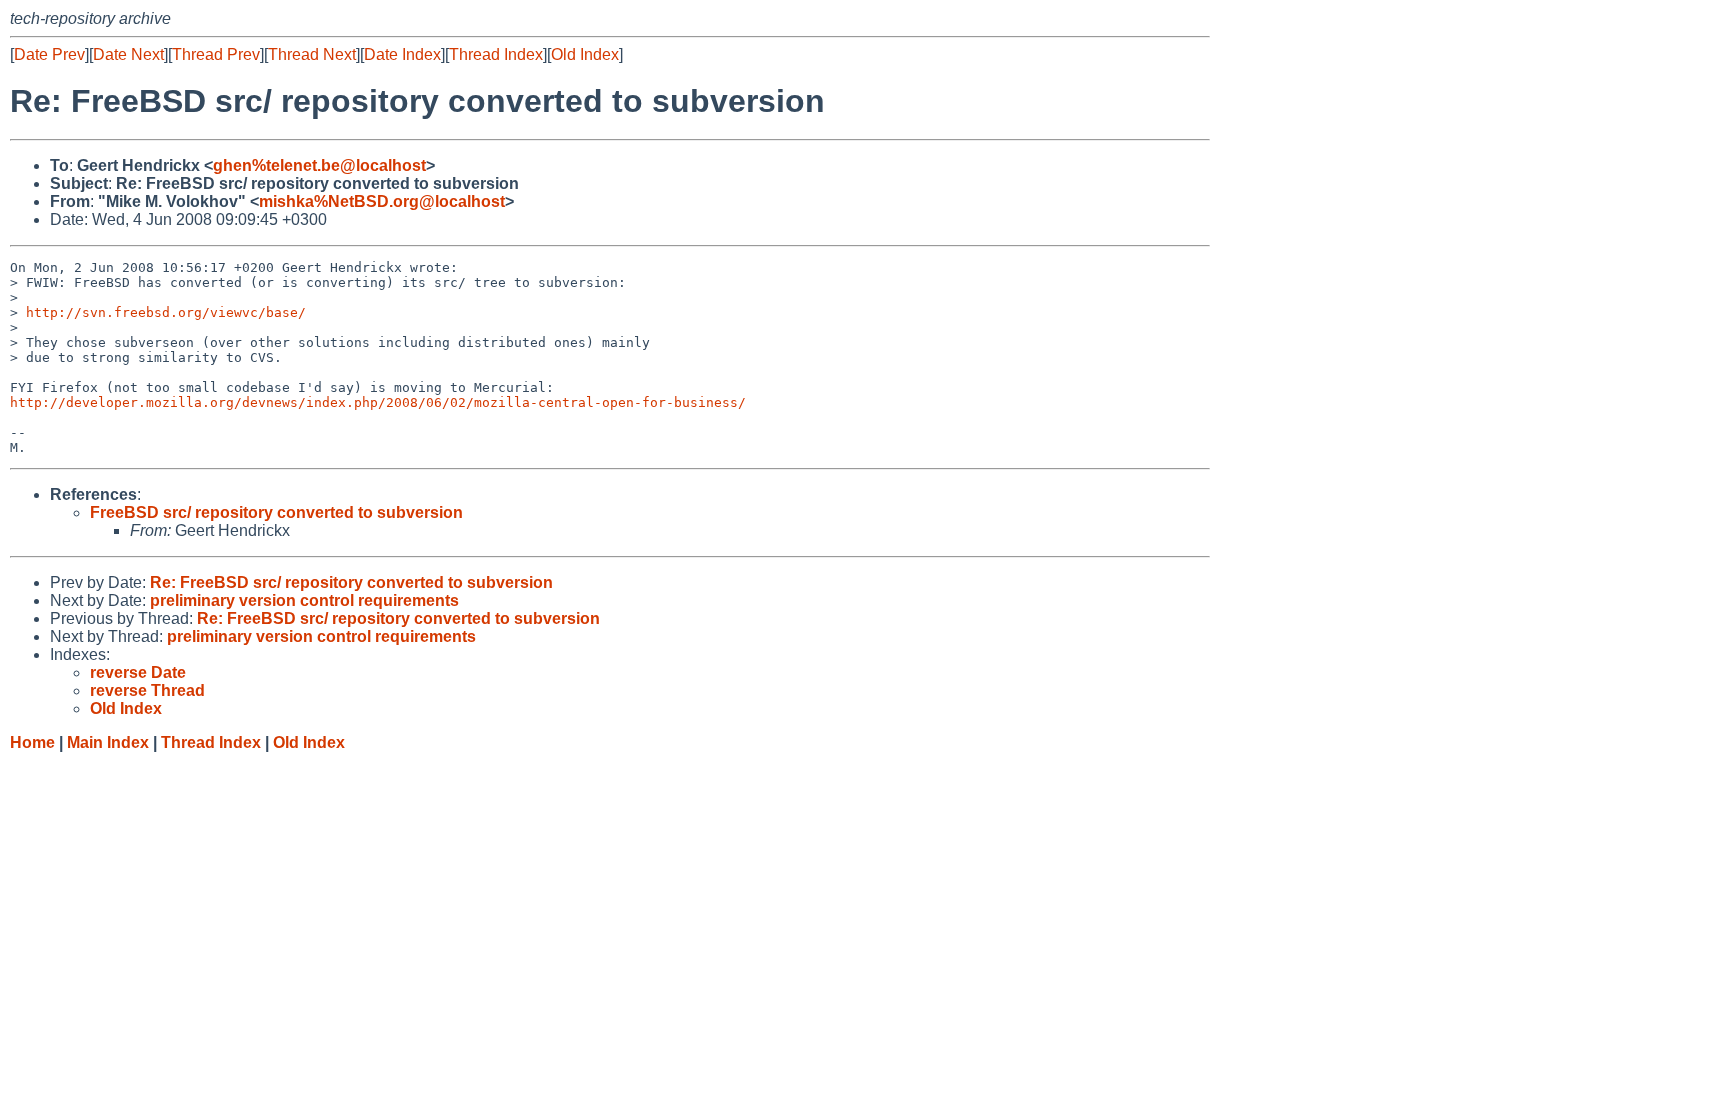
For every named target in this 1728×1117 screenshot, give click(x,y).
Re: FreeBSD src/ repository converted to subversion (351, 582)
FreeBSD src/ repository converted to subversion (276, 512)
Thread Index (496, 54)
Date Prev (49, 54)
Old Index (585, 54)
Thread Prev (216, 54)
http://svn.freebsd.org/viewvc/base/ (166, 312)
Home (32, 742)
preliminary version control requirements (304, 600)
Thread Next (312, 54)
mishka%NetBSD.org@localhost (382, 201)
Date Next (128, 54)
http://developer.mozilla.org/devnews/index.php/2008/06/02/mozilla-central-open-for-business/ (378, 402)
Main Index (108, 742)
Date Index (402, 54)
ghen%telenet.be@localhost (319, 165)
